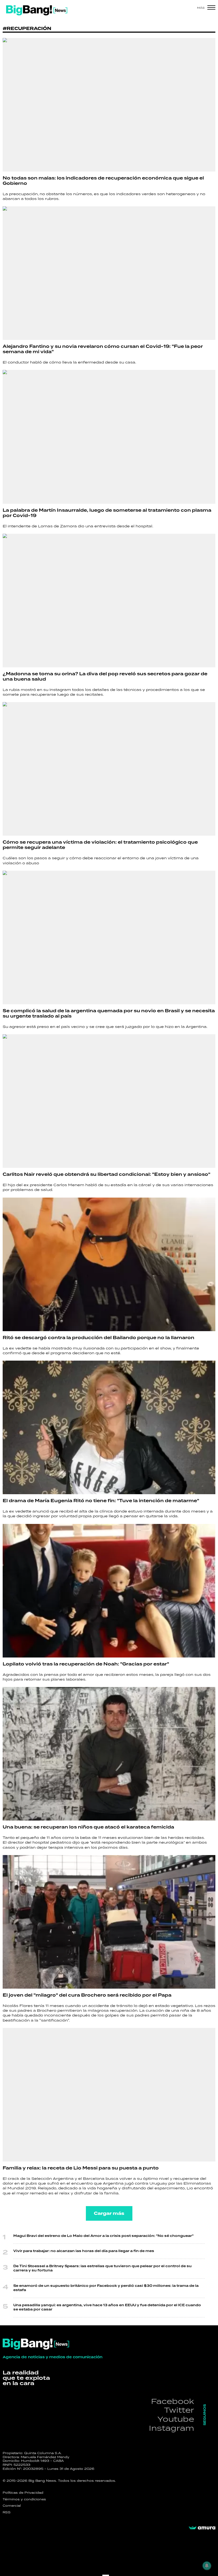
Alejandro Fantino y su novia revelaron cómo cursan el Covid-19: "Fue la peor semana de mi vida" (103, 349)
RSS (7, 2512)
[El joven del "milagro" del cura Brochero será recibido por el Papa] (109, 1922)
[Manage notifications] (207, 2566)
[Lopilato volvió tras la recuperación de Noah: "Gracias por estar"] (109, 1591)
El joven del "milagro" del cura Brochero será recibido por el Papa (87, 1995)
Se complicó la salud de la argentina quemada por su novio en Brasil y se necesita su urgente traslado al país (109, 1014)
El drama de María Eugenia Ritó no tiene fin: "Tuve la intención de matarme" (101, 1501)
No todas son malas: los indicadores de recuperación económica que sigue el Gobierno (103, 181)
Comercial (12, 2506)
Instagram (171, 2428)
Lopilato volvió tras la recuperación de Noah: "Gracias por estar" (86, 1664)
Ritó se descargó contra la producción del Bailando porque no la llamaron (98, 1338)
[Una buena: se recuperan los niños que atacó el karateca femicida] (109, 1754)
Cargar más (109, 2213)
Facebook (173, 2401)
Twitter (179, 2410)
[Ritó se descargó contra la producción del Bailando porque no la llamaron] (109, 1264)
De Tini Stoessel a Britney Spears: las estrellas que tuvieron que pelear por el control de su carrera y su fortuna (102, 2268)
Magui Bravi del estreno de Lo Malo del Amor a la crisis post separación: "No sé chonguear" (103, 2236)
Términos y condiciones (24, 2499)
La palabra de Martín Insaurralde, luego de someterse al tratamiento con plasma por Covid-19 (107, 513)
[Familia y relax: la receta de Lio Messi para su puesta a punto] (109, 2095)
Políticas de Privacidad (23, 2493)
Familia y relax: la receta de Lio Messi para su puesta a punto (81, 2168)
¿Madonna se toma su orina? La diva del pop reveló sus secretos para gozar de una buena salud (105, 677)
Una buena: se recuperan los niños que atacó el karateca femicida (88, 1827)
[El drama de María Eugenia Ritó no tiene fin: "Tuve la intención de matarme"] (109, 1427)
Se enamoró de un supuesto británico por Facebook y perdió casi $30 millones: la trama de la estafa (106, 2288)
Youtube (176, 2419)
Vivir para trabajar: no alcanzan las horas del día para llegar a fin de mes (84, 2251)
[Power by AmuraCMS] (202, 2528)
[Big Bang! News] (37, 10)
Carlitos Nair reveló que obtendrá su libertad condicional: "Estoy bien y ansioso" (106, 1174)
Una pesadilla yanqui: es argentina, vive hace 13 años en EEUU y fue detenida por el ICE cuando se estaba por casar (107, 2307)
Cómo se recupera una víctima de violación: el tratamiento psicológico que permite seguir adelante (100, 845)
